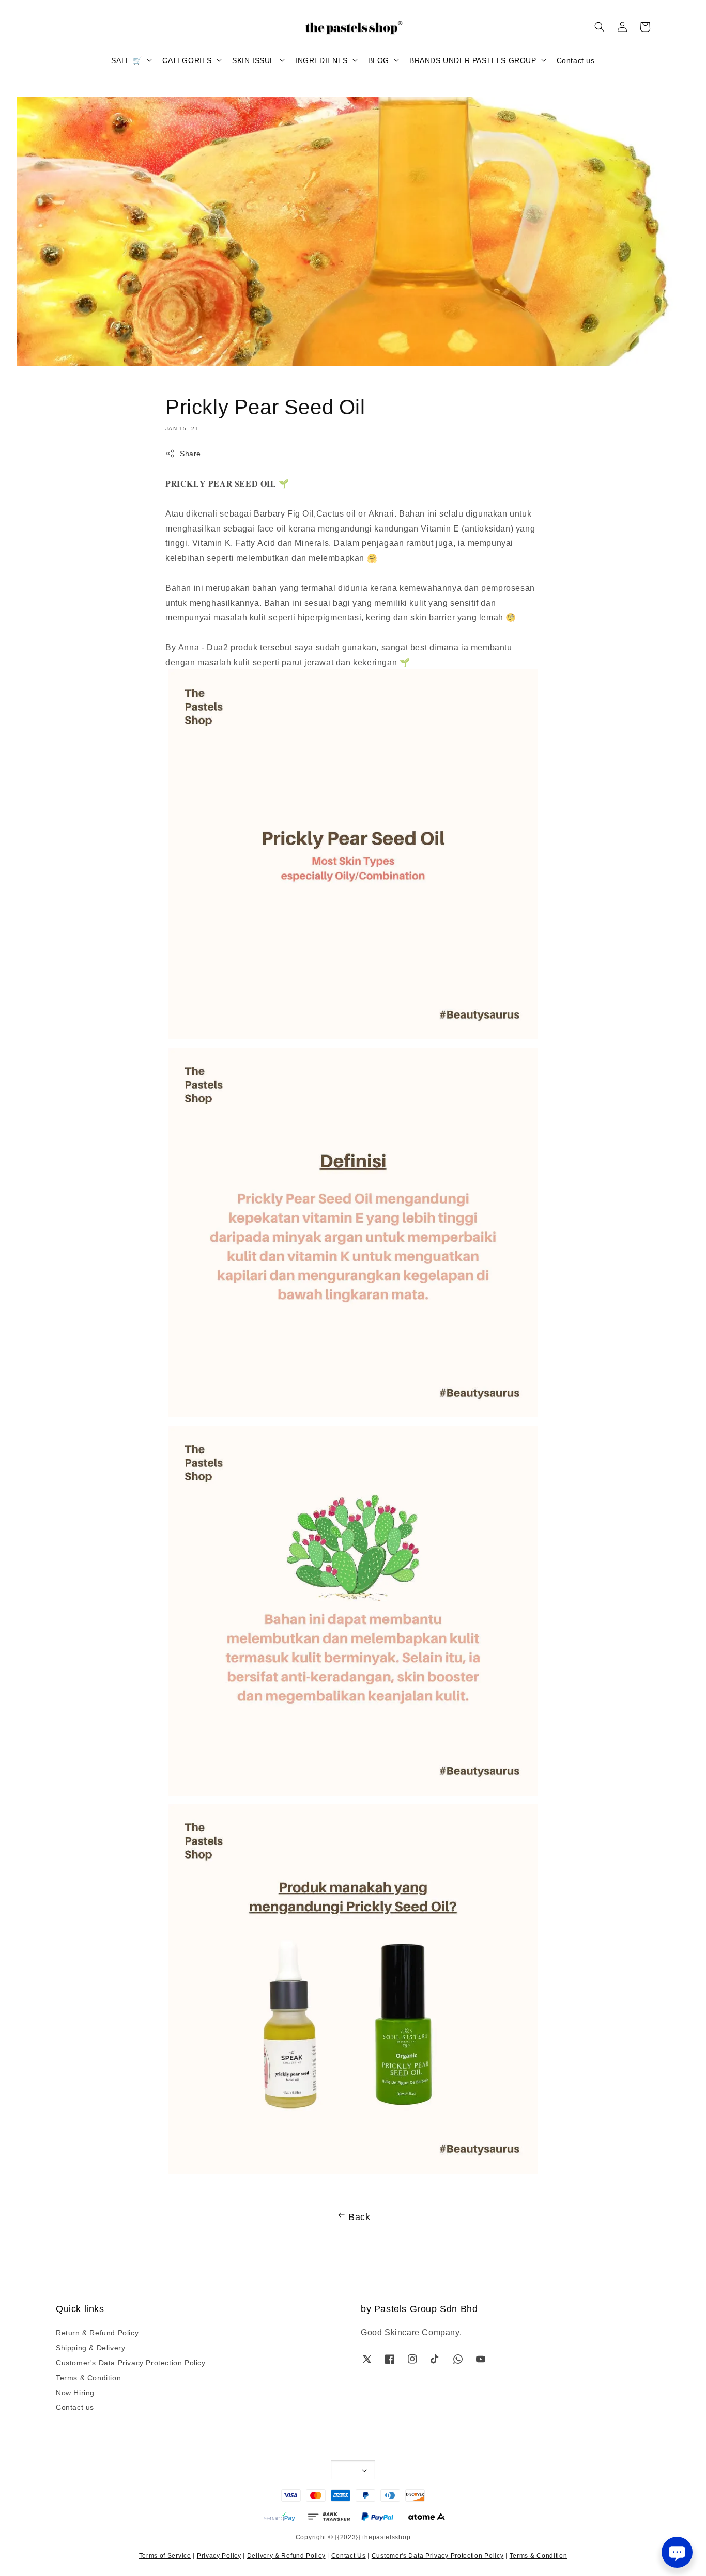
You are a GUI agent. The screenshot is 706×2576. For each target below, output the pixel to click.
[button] (600, 27)
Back (359, 2216)
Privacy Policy (219, 2555)
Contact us (576, 60)
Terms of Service (165, 2555)
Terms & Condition (88, 2377)
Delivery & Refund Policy (286, 2555)
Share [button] (190, 453)
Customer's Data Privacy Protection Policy (131, 2362)
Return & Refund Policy (97, 2332)
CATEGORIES (187, 60)
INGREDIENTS (321, 60)
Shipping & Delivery (90, 2347)
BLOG (379, 60)
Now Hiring (75, 2392)
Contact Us (349, 2555)
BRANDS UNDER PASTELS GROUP (473, 60)
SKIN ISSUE (254, 60)
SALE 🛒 (127, 60)
